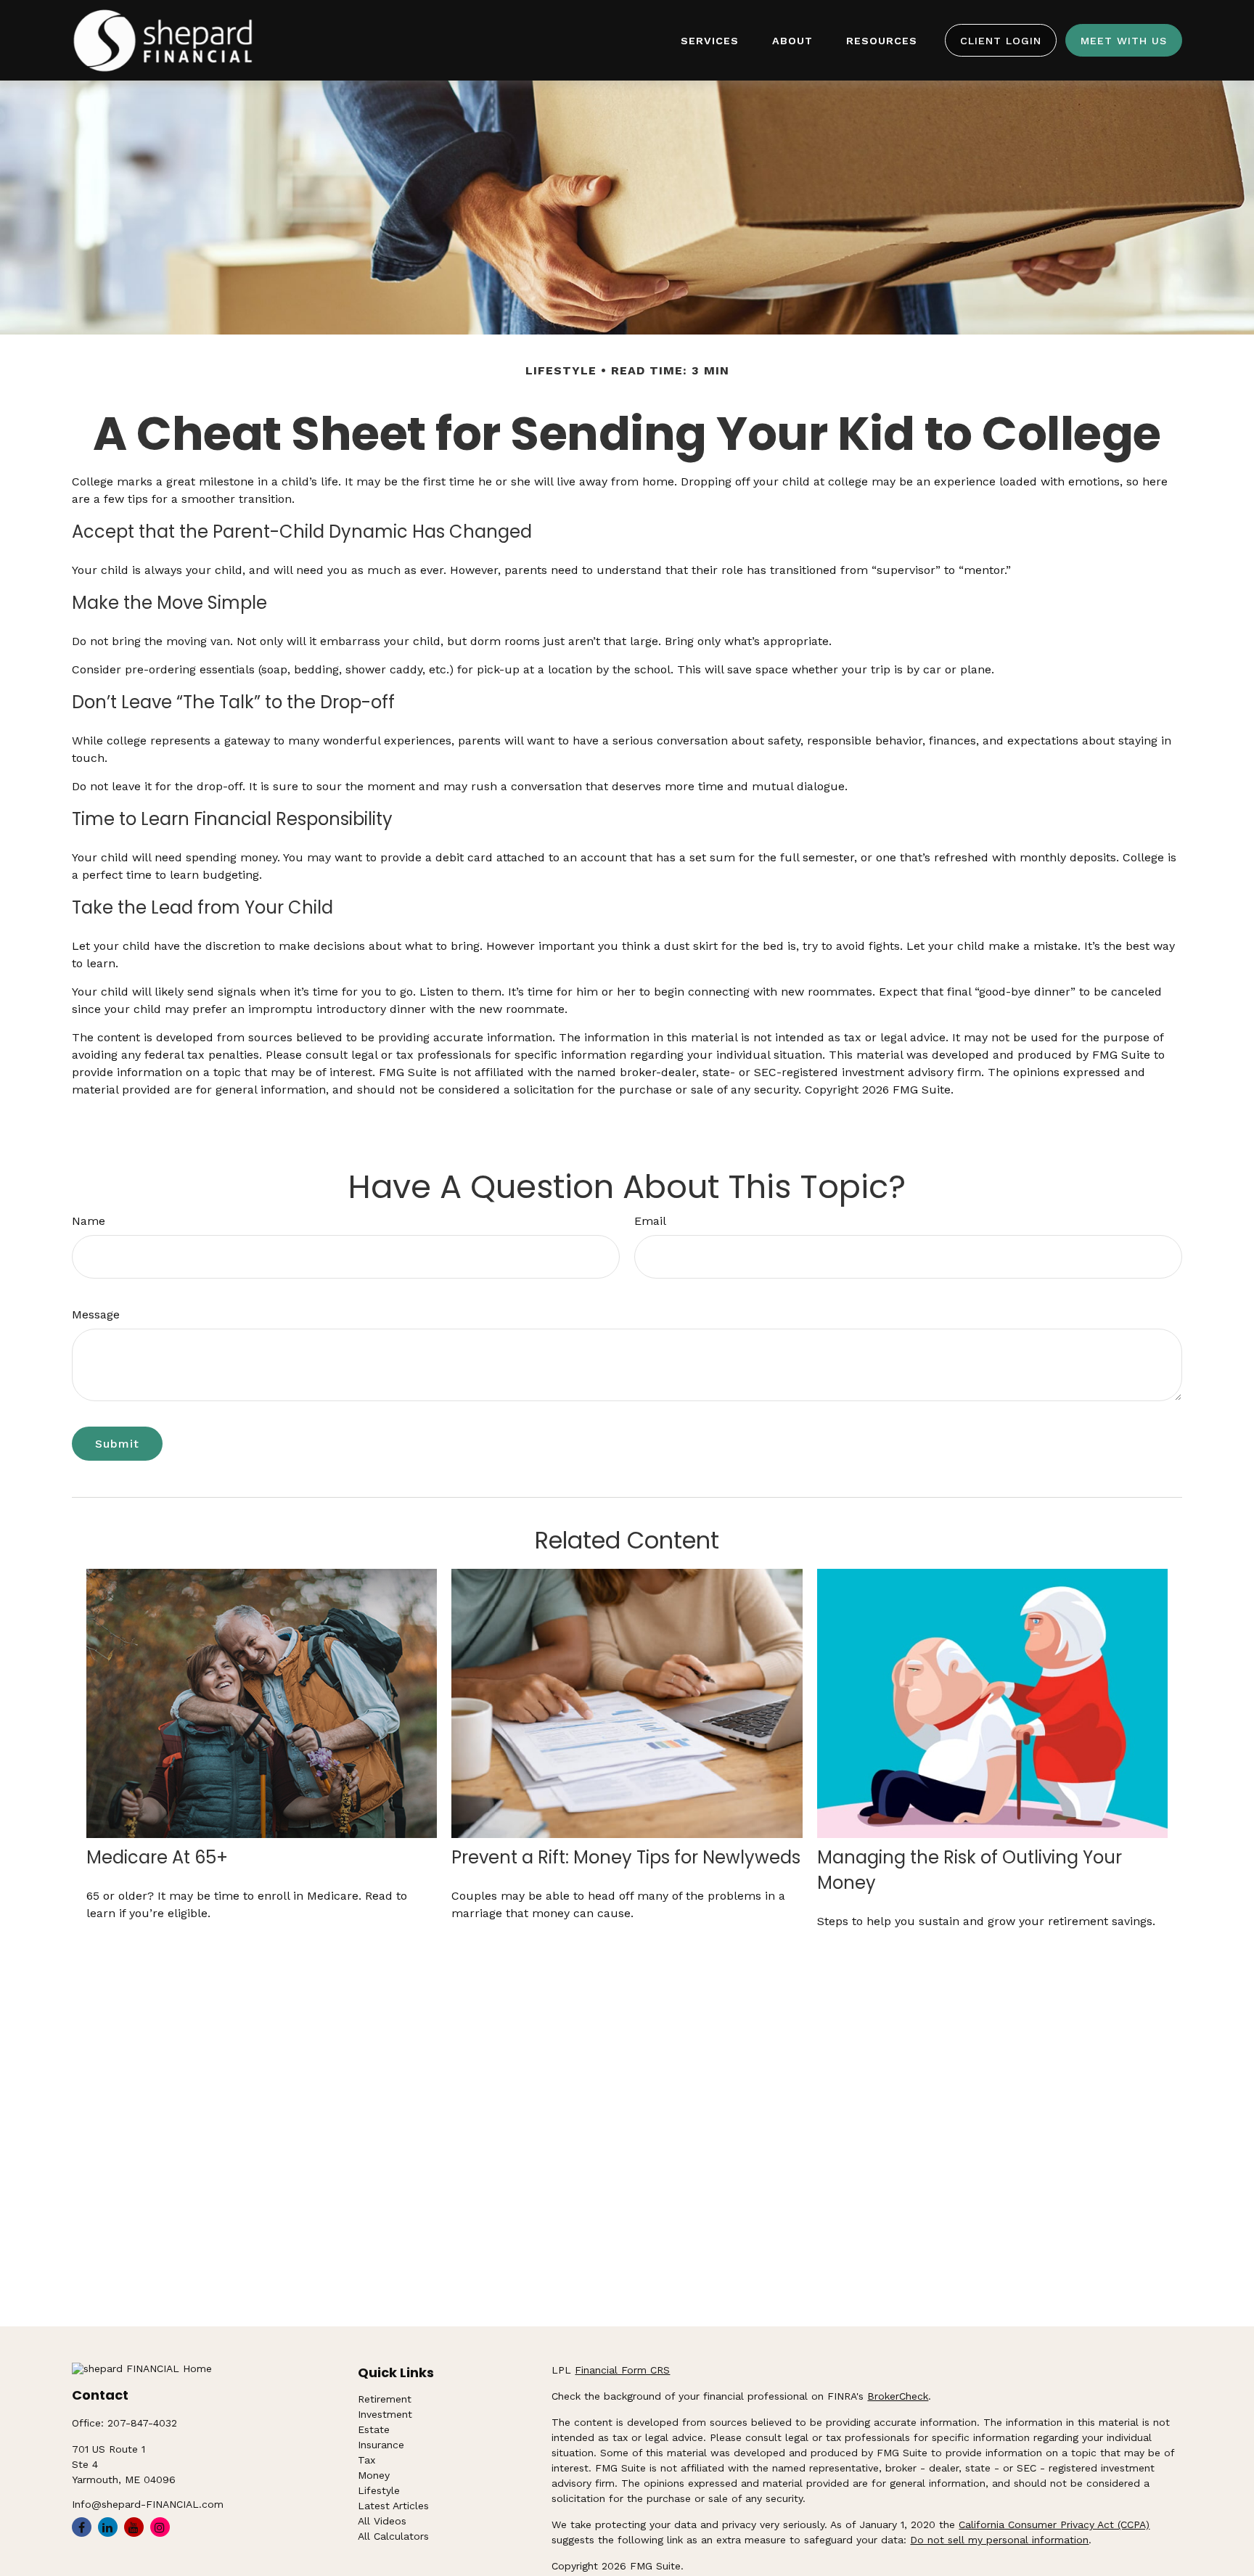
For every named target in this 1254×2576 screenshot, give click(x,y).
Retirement (385, 2399)
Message (96, 1314)
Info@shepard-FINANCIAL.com (148, 2504)
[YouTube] (134, 2527)
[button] (710, 40)
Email (650, 1221)
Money (374, 2475)
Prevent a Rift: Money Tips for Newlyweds (626, 1857)
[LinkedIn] (108, 2527)
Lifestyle (379, 2490)
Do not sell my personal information (999, 2540)
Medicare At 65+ (157, 1857)
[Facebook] (82, 2527)
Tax (366, 2460)
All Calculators (393, 2536)
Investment (385, 2414)
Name (89, 1221)
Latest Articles (393, 2506)
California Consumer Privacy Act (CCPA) (1054, 2524)
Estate (374, 2429)
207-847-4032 (142, 2423)
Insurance (381, 2445)
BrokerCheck (898, 2396)
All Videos (382, 2521)
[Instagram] (160, 2527)
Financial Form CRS (622, 2370)
